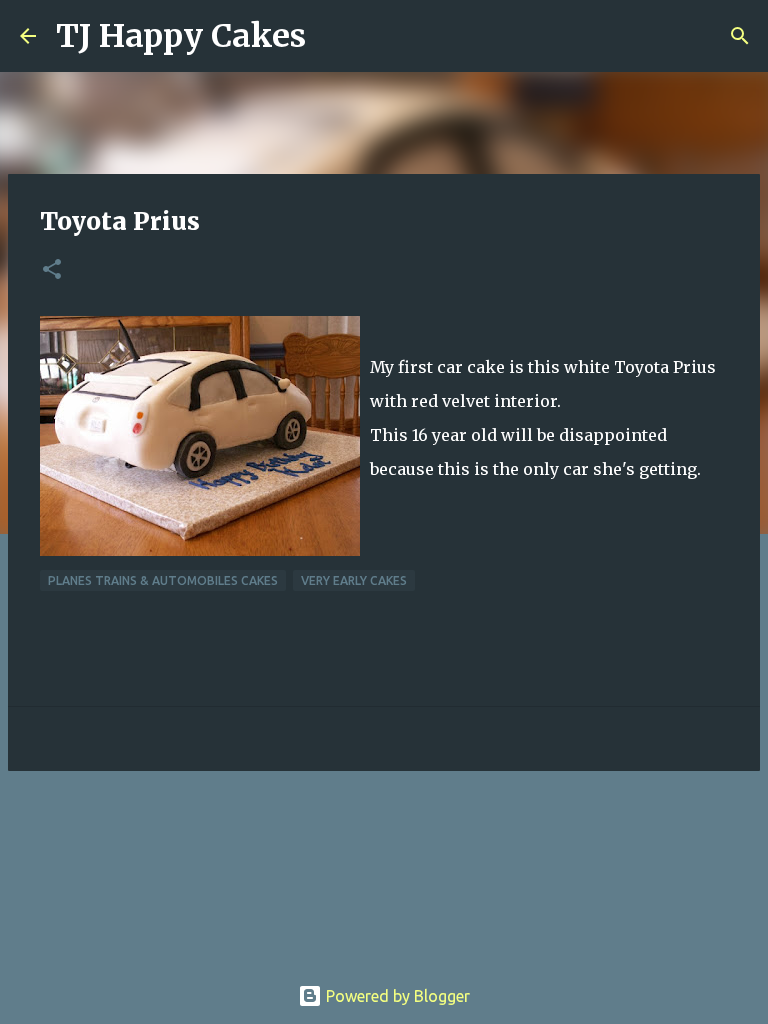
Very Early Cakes (354, 580)
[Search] (334, 36)
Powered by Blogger (396, 996)
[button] (52, 270)
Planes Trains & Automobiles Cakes (163, 580)
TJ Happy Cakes (181, 36)
